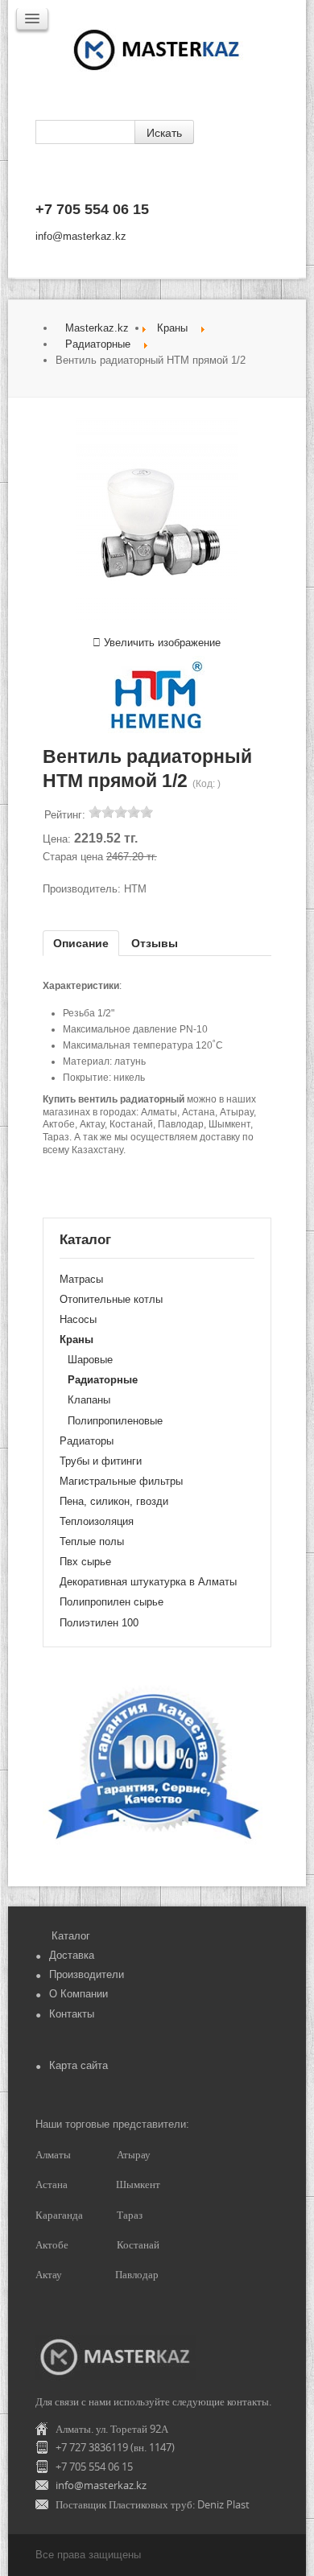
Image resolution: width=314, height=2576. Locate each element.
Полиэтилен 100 (99, 1623)
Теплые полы (92, 1541)
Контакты (72, 2014)
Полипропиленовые (115, 1421)
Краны (172, 328)
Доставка (72, 1955)
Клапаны (89, 1400)
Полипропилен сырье (112, 1602)
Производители (87, 1974)
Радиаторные (98, 344)
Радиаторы (87, 1441)
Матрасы (81, 1279)
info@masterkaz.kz (81, 236)
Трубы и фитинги (101, 1461)
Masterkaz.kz (97, 328)
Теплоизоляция (97, 1521)
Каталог (71, 1936)
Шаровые (90, 1360)
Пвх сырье (85, 1562)
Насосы (78, 1319)
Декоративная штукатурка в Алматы (148, 1582)
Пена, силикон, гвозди (114, 1501)
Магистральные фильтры (121, 1481)
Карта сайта (78, 2065)
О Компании (78, 1994)
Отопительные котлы (111, 1299)
